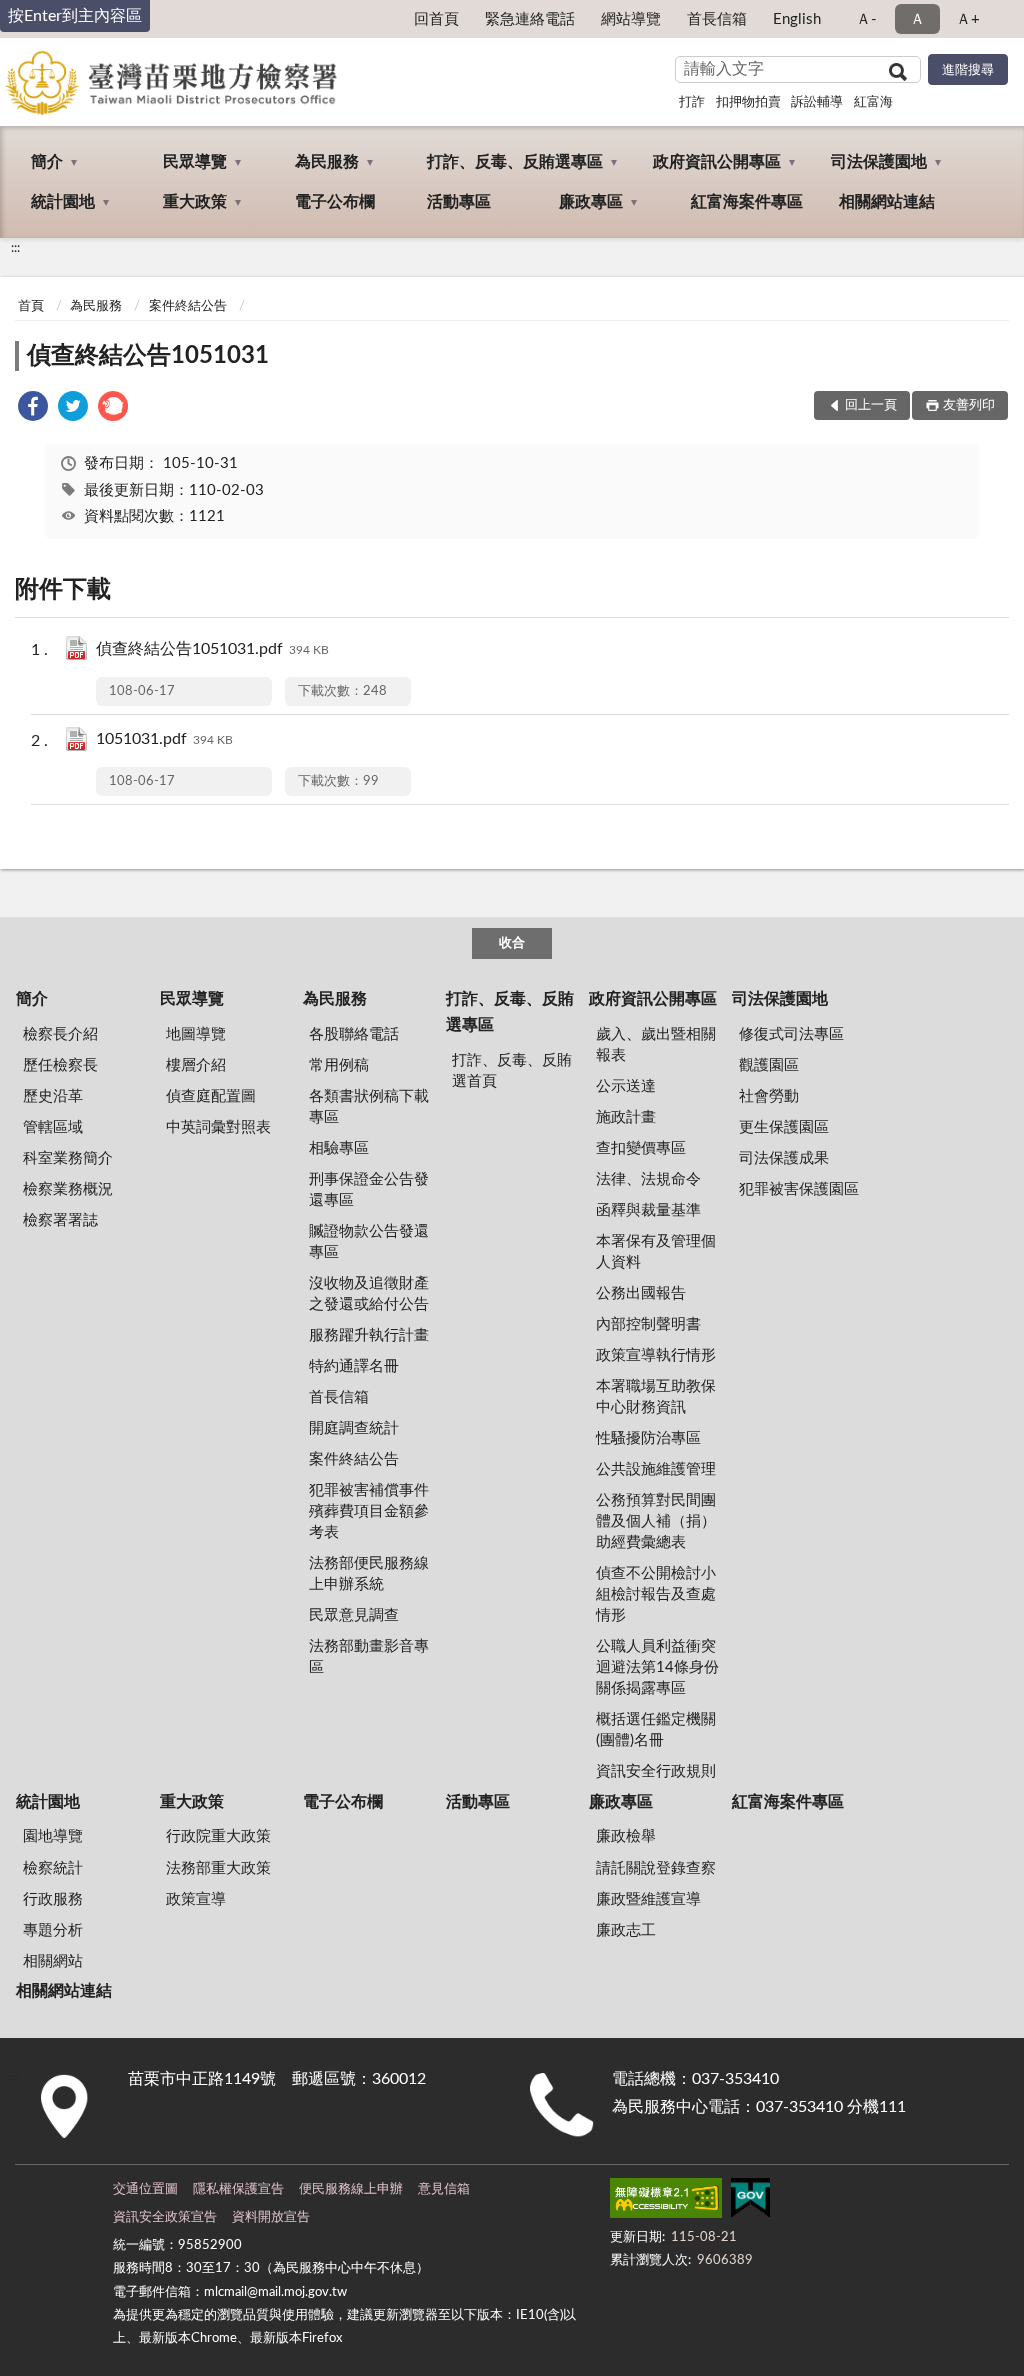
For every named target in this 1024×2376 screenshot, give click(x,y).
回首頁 (436, 19)
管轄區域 (53, 1127)
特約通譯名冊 (354, 1366)
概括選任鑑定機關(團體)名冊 (656, 1730)
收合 (512, 943)
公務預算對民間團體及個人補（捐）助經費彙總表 (656, 1521)
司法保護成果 (784, 1158)
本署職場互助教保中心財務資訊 (656, 1397)
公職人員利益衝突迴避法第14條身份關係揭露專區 (657, 1667)
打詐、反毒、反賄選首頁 (512, 1071)
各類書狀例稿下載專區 (369, 1107)
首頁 (31, 306)
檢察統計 (53, 1868)
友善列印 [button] (969, 405)
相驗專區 (339, 1148)
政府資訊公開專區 (717, 162)
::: (15, 248)
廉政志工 (626, 1930)
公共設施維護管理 (656, 1469)
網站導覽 (631, 19)
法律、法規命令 (648, 1179)
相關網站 (53, 1961)
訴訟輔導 (817, 102)
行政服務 (53, 1899)
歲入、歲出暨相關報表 (656, 1045)
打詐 (692, 102)
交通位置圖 (145, 2189)
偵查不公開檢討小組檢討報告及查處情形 (656, 1594)
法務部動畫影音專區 (369, 1657)
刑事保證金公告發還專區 (369, 1190)
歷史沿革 (53, 1096)
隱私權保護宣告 (238, 2189)
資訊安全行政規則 (656, 1771)
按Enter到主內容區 (75, 16)
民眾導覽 (195, 162)
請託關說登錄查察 (656, 1868)
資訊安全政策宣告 (165, 2217)
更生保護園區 (784, 1127)
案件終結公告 (188, 306)
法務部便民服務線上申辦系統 (369, 1574)
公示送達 (626, 1086)
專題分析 (53, 1930)
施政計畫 (626, 1117)
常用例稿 (339, 1065)
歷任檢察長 (60, 1065)
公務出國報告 (641, 1293)
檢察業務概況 (68, 1189)
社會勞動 (769, 1096)
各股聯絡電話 (354, 1034)
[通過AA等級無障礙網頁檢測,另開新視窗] (666, 2202)
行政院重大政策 (218, 1836)
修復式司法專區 (791, 1034)
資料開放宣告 (271, 2217)
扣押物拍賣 (748, 102)
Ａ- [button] (866, 19)
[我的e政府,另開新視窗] (750, 2202)
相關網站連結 (887, 202)
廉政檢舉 (626, 1836)
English (797, 19)
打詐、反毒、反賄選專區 (515, 162)
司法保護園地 (879, 162)
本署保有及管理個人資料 (656, 1252)
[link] (33, 409)
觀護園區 (769, 1065)
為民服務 (327, 162)
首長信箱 (717, 19)
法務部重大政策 (218, 1868)
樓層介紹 (196, 1065)
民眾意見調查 (354, 1615)
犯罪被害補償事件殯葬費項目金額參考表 (369, 1511)
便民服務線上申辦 (351, 2189)
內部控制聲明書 (648, 1324)
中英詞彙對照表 (218, 1127)
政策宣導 (196, 1899)
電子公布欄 (335, 202)
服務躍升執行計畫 (369, 1335)
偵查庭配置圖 (211, 1096)
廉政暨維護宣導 (648, 1899)
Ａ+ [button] (968, 19)
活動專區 (459, 202)
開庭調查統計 (354, 1428)
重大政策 (195, 202)
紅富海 (873, 102)
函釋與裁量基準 (648, 1210)
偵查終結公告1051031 (148, 356)
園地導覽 (53, 1836)
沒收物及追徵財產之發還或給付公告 (369, 1294)
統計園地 (63, 202)
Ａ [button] (917, 19)
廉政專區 (591, 202)
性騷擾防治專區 (648, 1438)
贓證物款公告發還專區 (369, 1242)
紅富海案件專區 (747, 202)
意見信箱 (444, 2189)
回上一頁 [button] (871, 405)
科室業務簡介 (68, 1158)
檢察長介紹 (60, 1034)
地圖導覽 (196, 1034)
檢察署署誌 (60, 1220)
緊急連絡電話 (530, 19)
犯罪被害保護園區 (799, 1189)
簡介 (47, 162)
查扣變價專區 (641, 1148)
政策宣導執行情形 (656, 1355)
